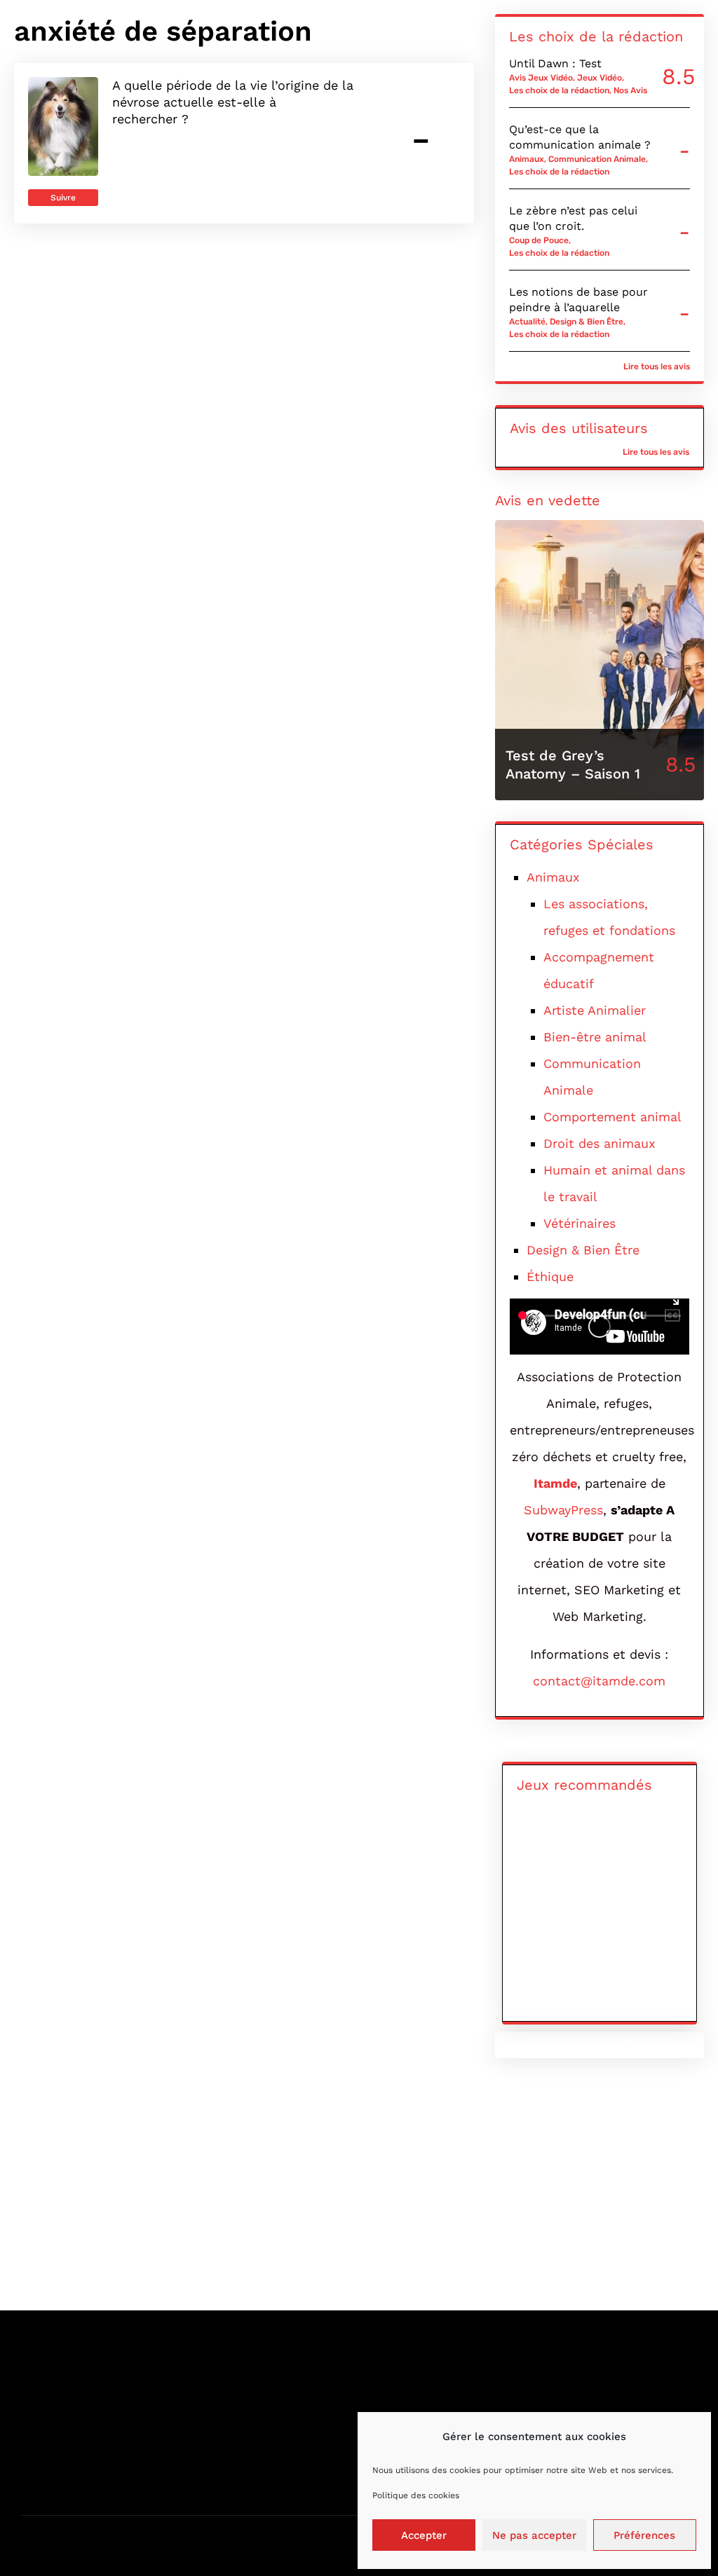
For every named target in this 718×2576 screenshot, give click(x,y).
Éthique (550, 1276)
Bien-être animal (595, 1037)
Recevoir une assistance (87, 2398)
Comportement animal (612, 1117)
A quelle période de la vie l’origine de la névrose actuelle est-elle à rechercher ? (233, 102)
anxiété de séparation (163, 31)
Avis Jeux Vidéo (541, 78)
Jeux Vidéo (600, 78)
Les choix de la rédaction (559, 90)
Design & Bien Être (587, 322)
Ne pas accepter (534, 2535)
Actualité (527, 322)
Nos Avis (630, 90)
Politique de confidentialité (264, 2398)
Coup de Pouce (539, 240)
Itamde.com (113, 2541)
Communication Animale (597, 159)
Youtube (550, 2398)
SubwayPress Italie (241, 2474)
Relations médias (68, 2424)
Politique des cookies (416, 2495)
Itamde (555, 1483)
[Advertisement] (359, 2191)
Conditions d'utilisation (84, 2449)
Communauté (58, 2474)
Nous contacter (64, 2373)
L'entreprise (222, 2373)
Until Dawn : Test (555, 63)
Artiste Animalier (595, 1010)
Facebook (554, 2373)
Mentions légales (236, 2424)
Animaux (527, 159)
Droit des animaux (600, 1143)
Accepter (424, 2535)
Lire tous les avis (657, 366)
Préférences (644, 2535)
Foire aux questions (244, 2449)
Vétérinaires (580, 1223)
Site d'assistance (405, 2398)
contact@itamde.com (599, 1681)
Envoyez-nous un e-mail (425, 2373)
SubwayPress (563, 1510)
